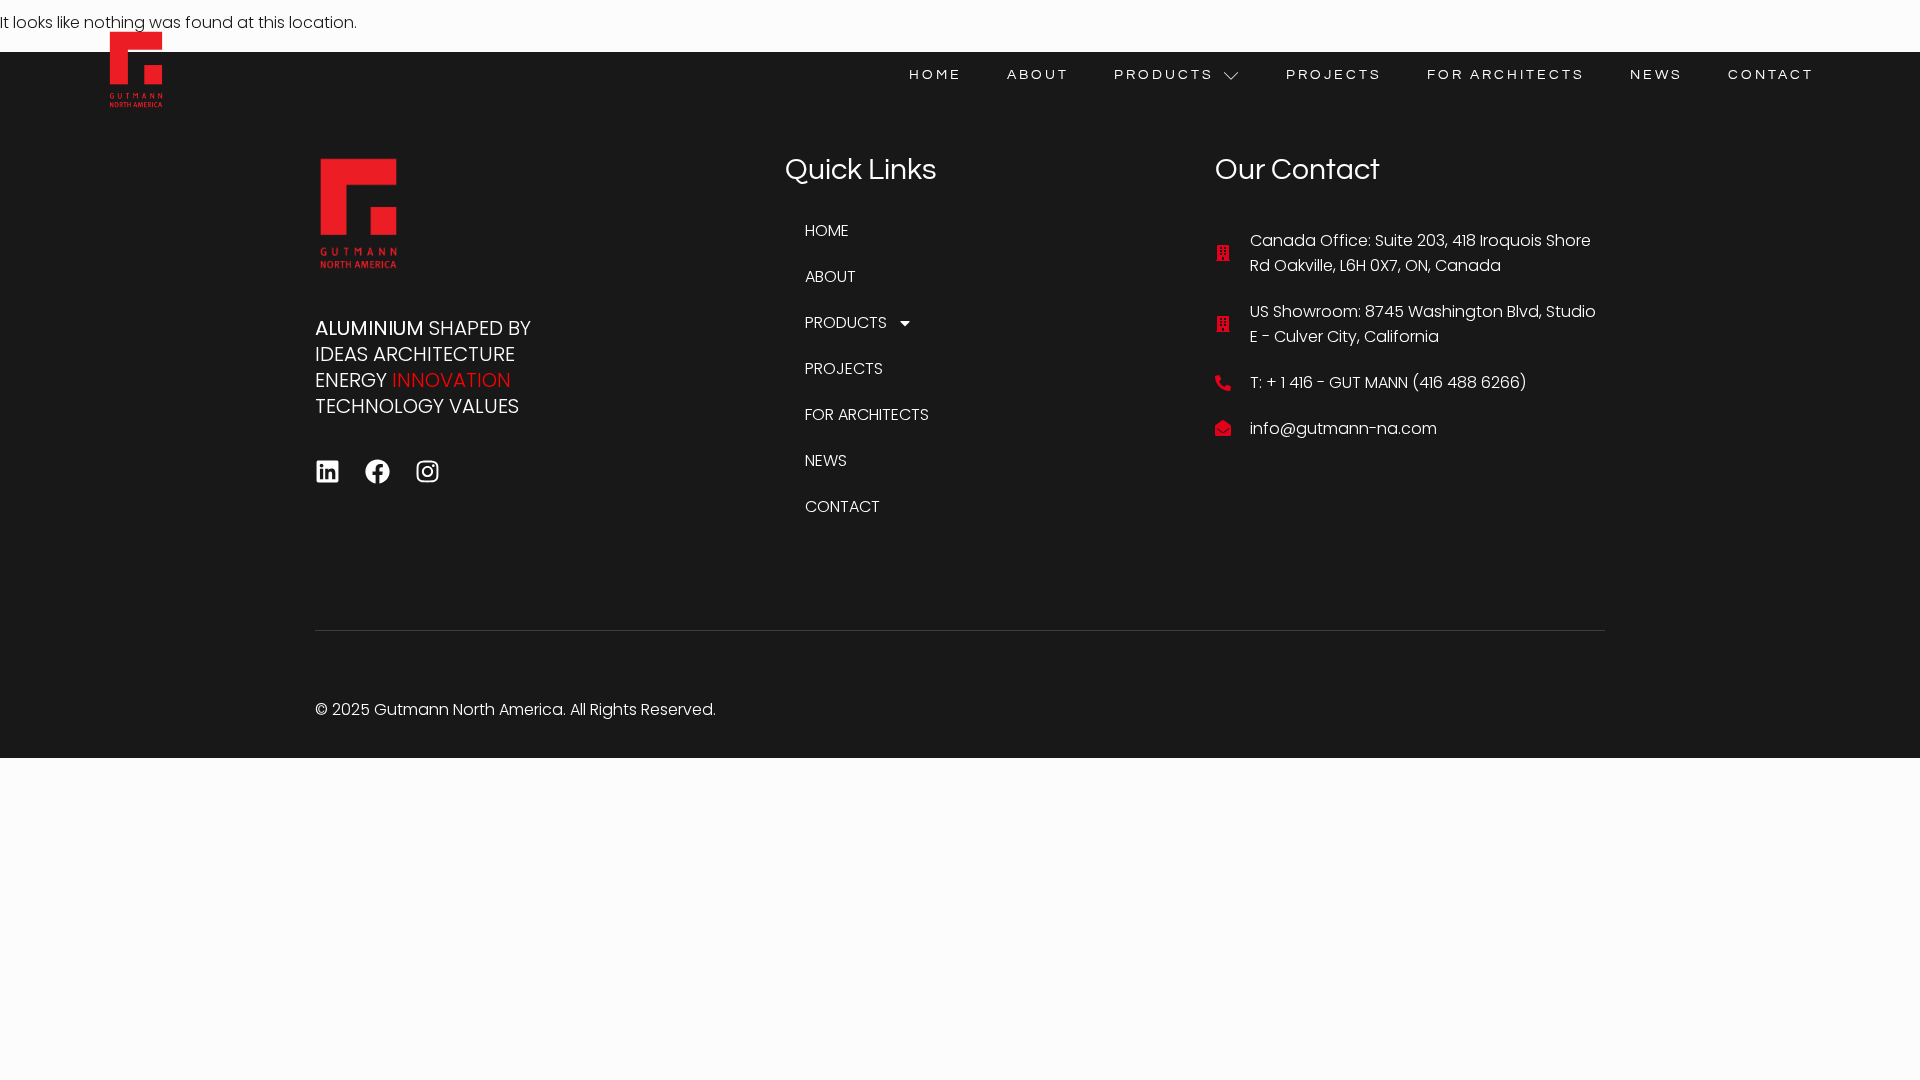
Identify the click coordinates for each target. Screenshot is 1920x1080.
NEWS (1656, 75)
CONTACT (1771, 75)
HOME (935, 75)
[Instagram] (427, 471)
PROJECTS (1334, 75)
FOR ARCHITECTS (1506, 75)
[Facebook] (377, 471)
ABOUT (1038, 75)
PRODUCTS (1164, 75)
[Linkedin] (327, 471)
